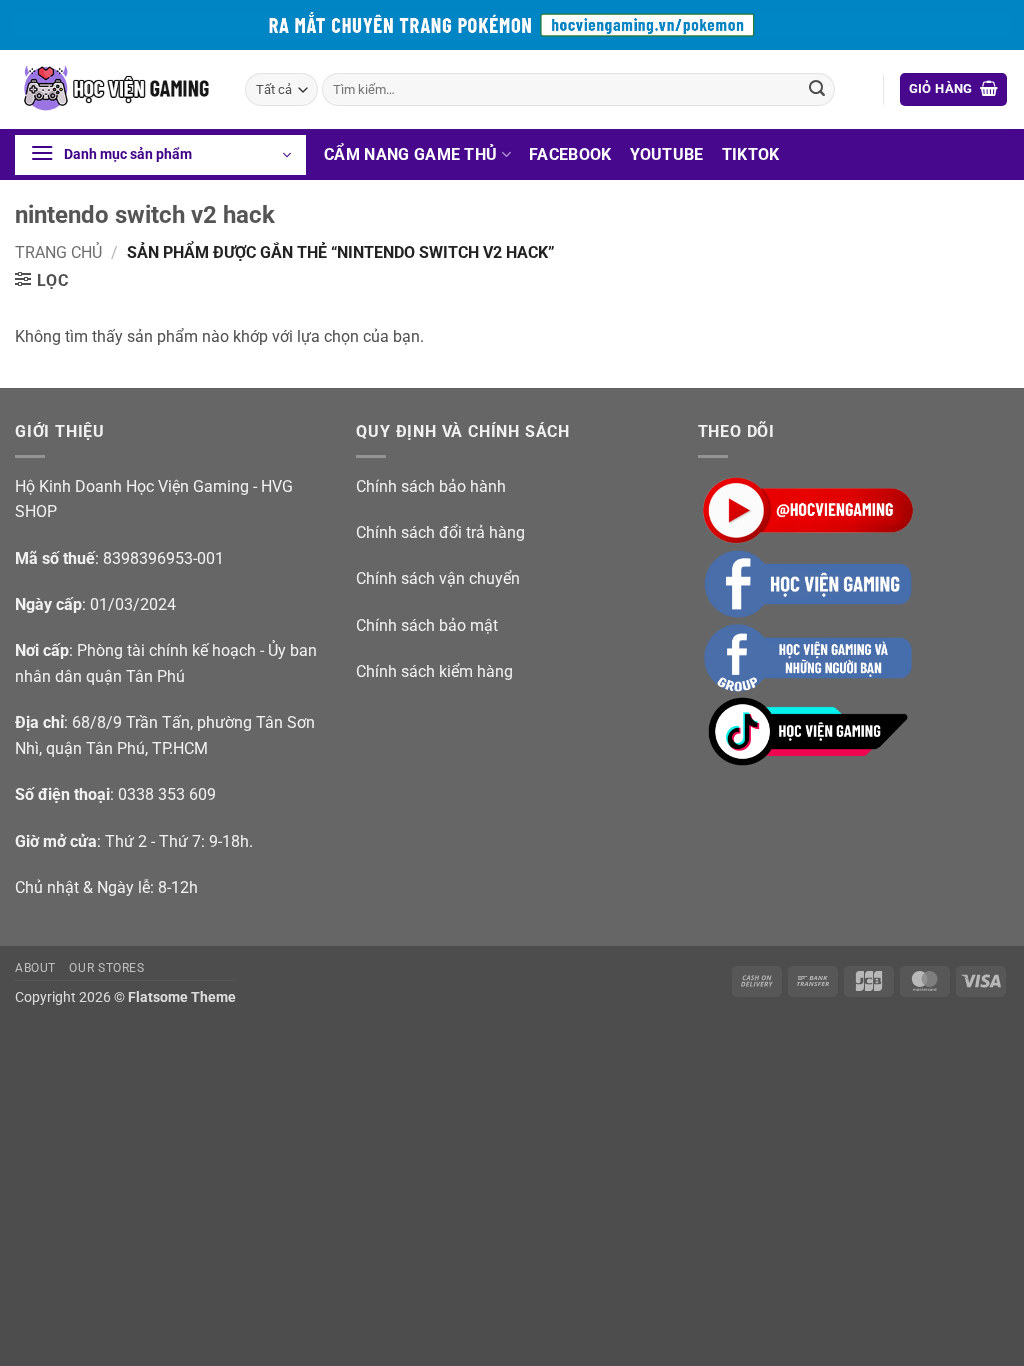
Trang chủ (58, 252)
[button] (954, 89)
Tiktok (751, 154)
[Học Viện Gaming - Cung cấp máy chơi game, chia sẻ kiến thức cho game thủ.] (115, 89)
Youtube (667, 154)
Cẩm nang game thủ (410, 154)
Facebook (570, 154)
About (35, 968)
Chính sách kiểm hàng (434, 671)
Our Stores (106, 968)
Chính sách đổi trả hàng (440, 532)
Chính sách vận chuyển (438, 578)
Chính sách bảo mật (427, 625)
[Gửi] (817, 90)
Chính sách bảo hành (431, 486)
